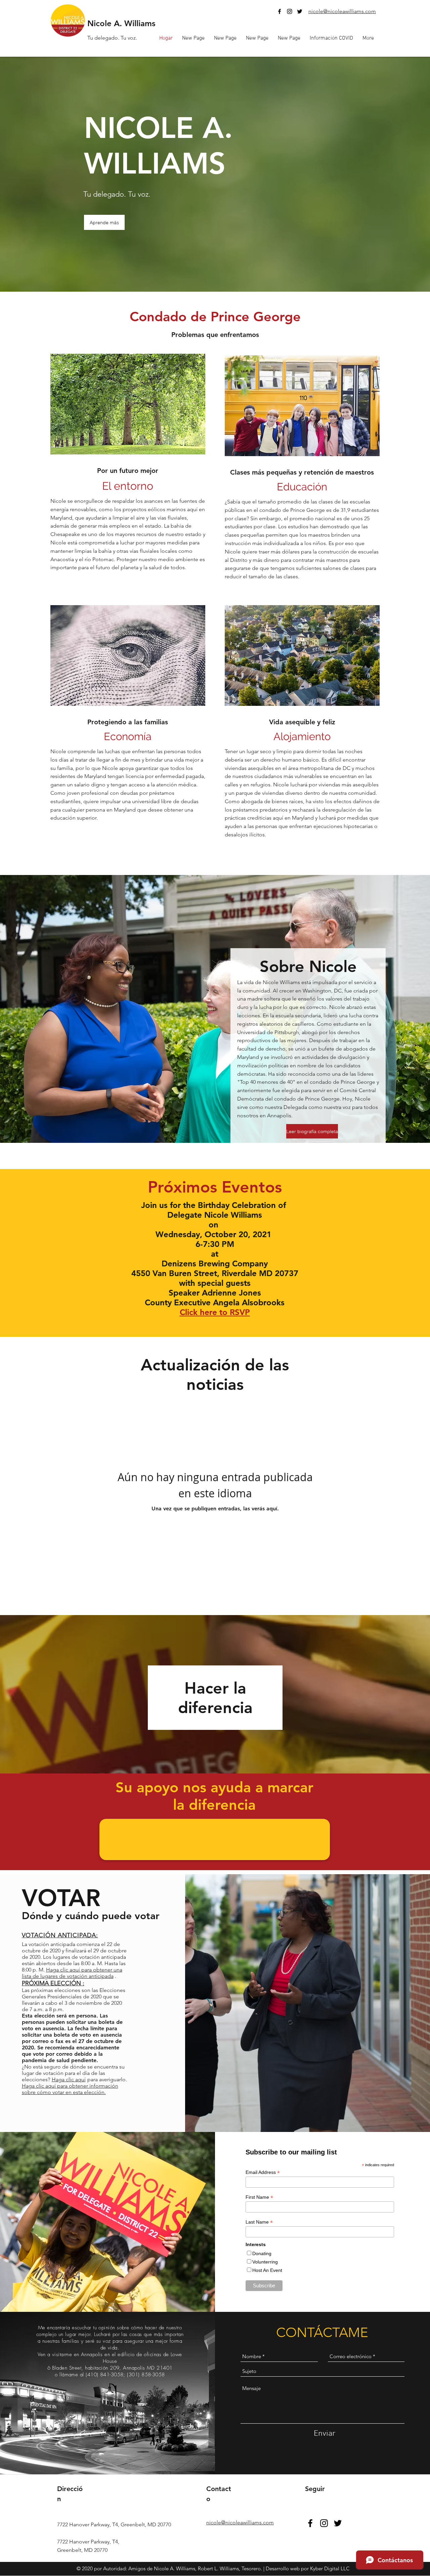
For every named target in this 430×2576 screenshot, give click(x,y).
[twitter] (300, 11)
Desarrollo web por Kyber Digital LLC (308, 2568)
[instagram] (290, 11)
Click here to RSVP (215, 1312)
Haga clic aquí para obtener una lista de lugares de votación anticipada (72, 1973)
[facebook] (279, 11)
